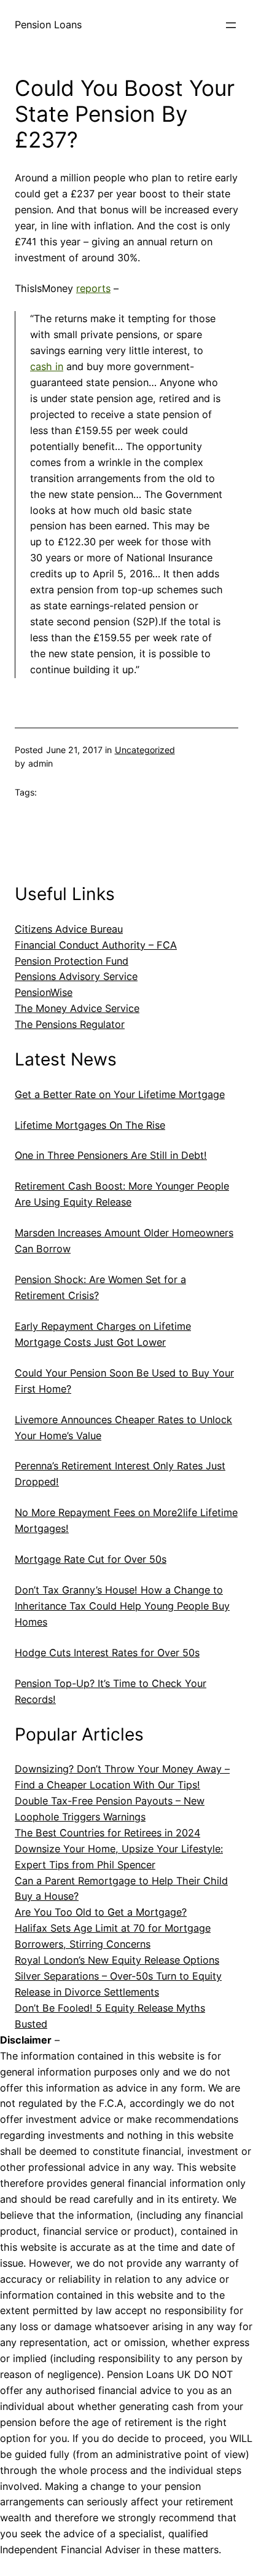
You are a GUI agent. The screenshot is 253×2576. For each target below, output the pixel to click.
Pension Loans (48, 25)
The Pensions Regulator (70, 1024)
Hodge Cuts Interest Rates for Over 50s (107, 1653)
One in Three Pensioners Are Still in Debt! (111, 1155)
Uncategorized (145, 750)
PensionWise (44, 992)
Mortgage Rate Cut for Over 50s (91, 1559)
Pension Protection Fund (72, 961)
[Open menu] (231, 25)
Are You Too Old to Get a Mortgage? (101, 1912)
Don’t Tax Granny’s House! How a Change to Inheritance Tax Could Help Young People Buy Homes (122, 1606)
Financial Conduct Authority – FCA (96, 945)
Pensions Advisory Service (76, 976)
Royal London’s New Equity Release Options (117, 1960)
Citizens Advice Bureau (69, 929)
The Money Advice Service (77, 1008)
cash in (47, 366)
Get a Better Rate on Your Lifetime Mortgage (120, 1094)
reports (93, 288)
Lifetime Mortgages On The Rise (90, 1125)
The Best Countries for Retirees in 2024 (107, 1833)
